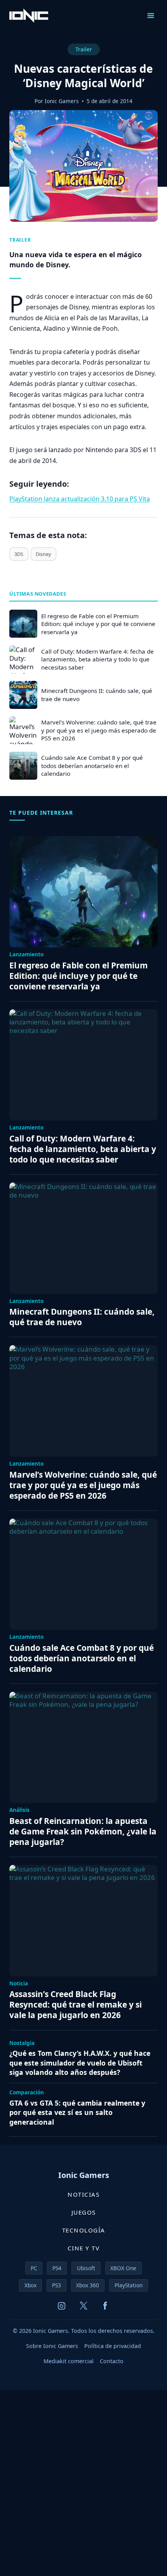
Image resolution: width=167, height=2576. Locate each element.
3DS (19, 554)
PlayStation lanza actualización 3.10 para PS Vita (80, 499)
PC (34, 2268)
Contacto (112, 2361)
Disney (43, 554)
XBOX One (123, 2268)
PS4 (57, 2268)
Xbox (30, 2285)
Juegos (84, 2212)
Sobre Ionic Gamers (52, 2346)
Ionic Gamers (62, 101)
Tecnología (84, 2230)
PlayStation (129, 2285)
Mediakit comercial (69, 2361)
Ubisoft (86, 2268)
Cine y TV (84, 2248)
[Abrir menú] (150, 15)
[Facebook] (105, 2306)
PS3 (57, 2285)
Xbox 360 (88, 2285)
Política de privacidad (113, 2346)
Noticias (83, 2194)
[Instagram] (62, 2306)
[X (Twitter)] (83, 2306)
